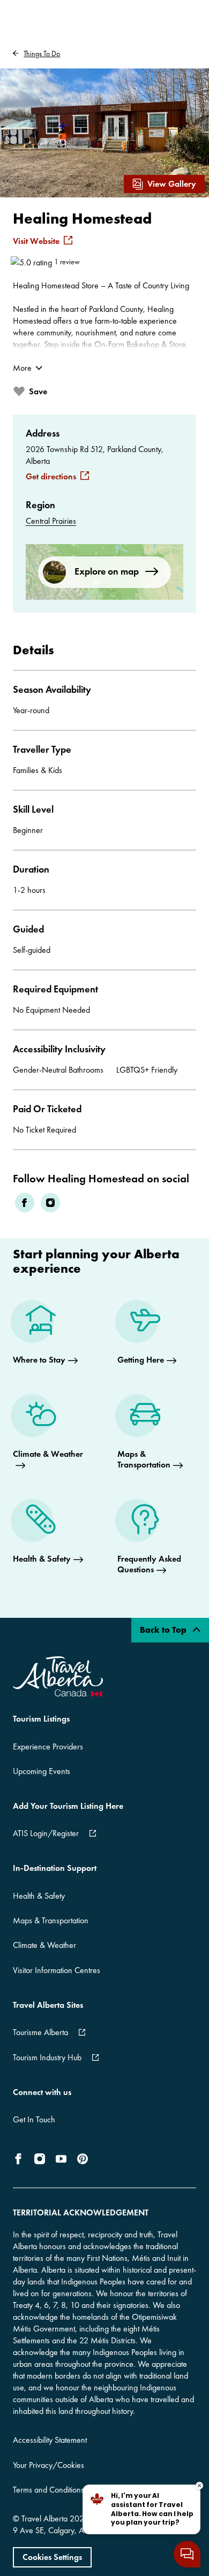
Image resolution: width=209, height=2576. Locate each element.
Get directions (51, 477)
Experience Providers (48, 1746)
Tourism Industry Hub (47, 2057)
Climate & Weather (44, 1945)
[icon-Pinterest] (83, 2159)
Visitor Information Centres (57, 1970)
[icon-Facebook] (20, 2159)
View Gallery (172, 184)
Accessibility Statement (50, 2440)
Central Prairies (51, 521)
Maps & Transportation (51, 1920)
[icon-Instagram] (40, 2159)
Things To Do (42, 53)
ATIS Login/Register (46, 1833)
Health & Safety (39, 1896)
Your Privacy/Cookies (48, 2465)
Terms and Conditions (48, 2490)
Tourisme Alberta (40, 2032)
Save (38, 391)
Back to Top (164, 1630)
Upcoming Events (42, 1771)
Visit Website (36, 241)
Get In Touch (34, 2119)
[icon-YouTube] (61, 2159)
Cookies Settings (52, 2557)
